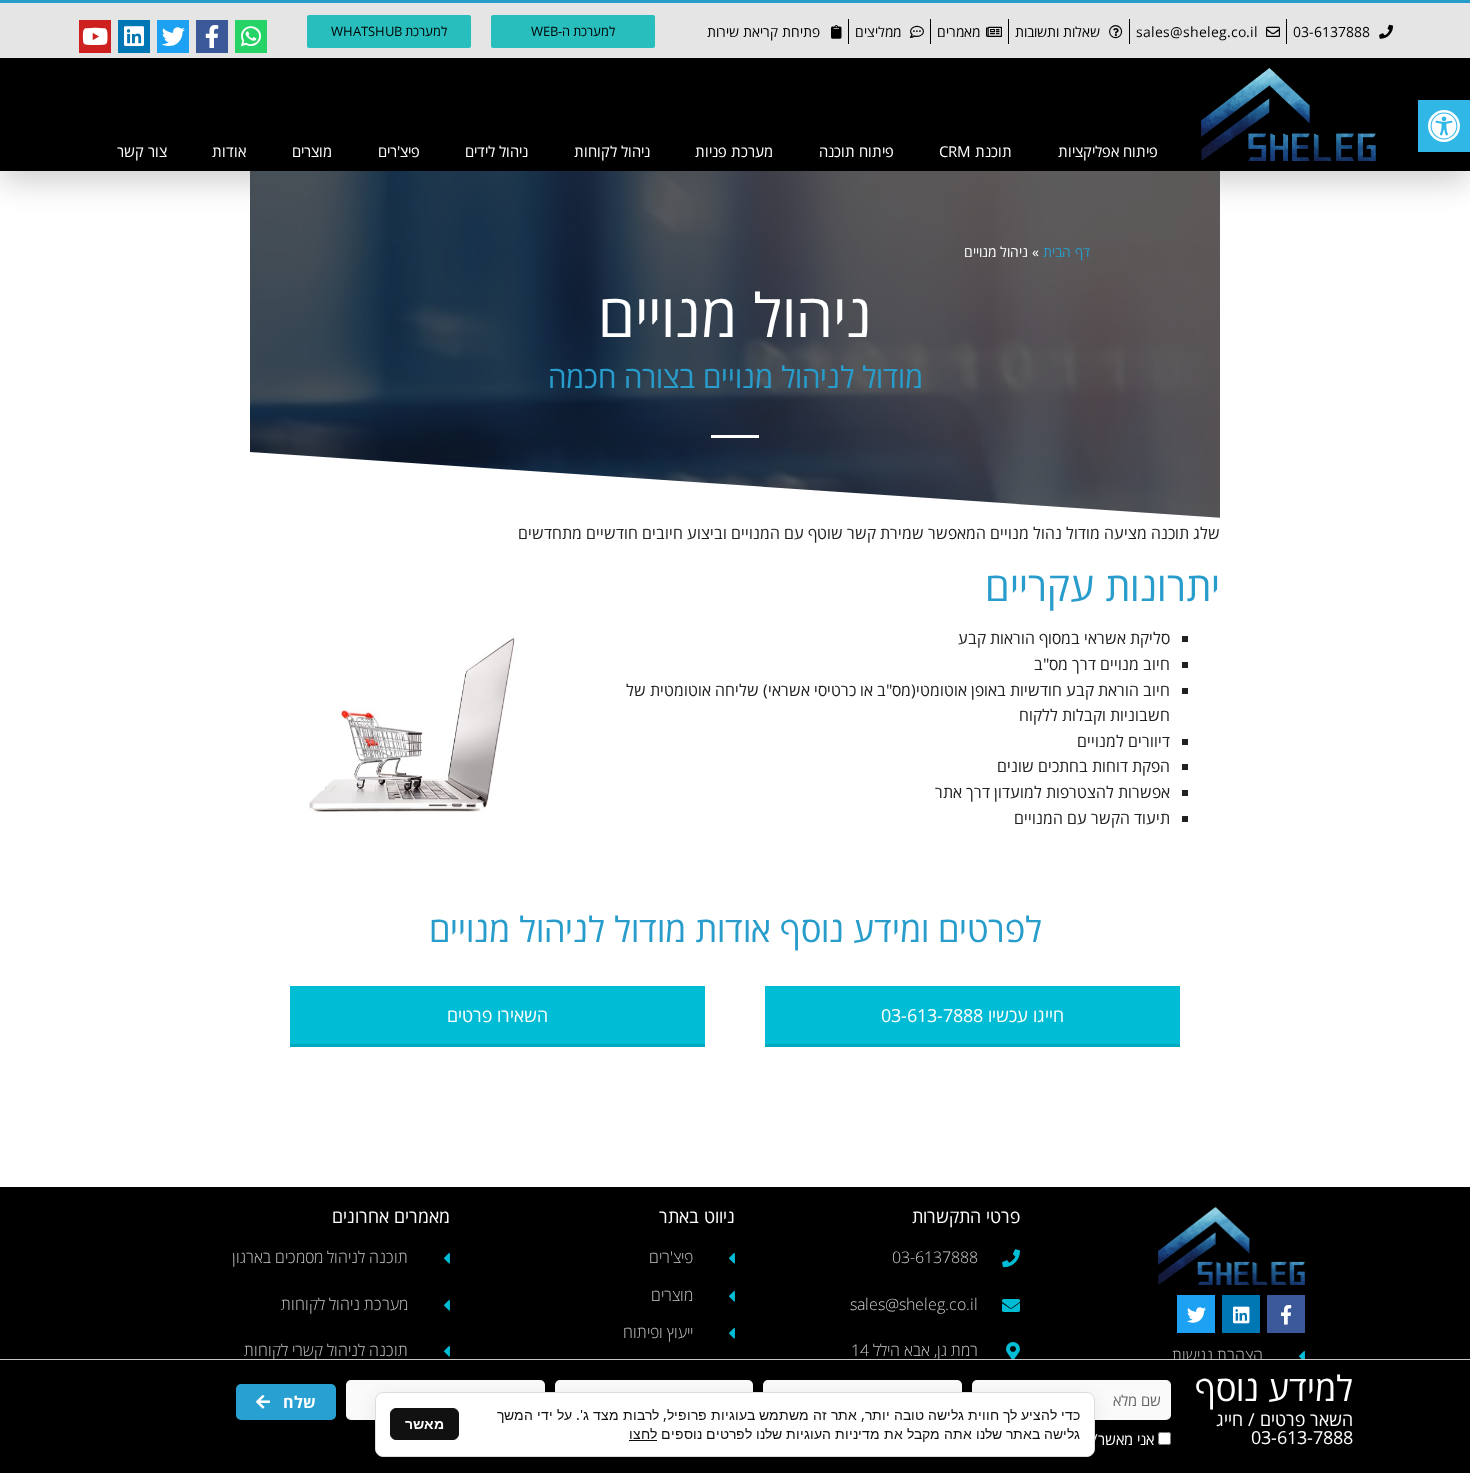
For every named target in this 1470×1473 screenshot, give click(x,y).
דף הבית (1066, 251)
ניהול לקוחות (612, 151)
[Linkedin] (134, 36)
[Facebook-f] (212, 36)
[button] (1444, 126)
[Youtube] (95, 36)
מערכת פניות (734, 151)
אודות (229, 151)
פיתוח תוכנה (856, 151)
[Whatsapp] (251, 36)
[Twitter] (173, 36)
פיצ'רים (399, 151)
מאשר (424, 1423)
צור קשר (142, 151)
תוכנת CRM (975, 151)
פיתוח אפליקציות (1108, 151)
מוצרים (312, 151)
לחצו (643, 1433)
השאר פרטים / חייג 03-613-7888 (1284, 1428)
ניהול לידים (496, 151)
